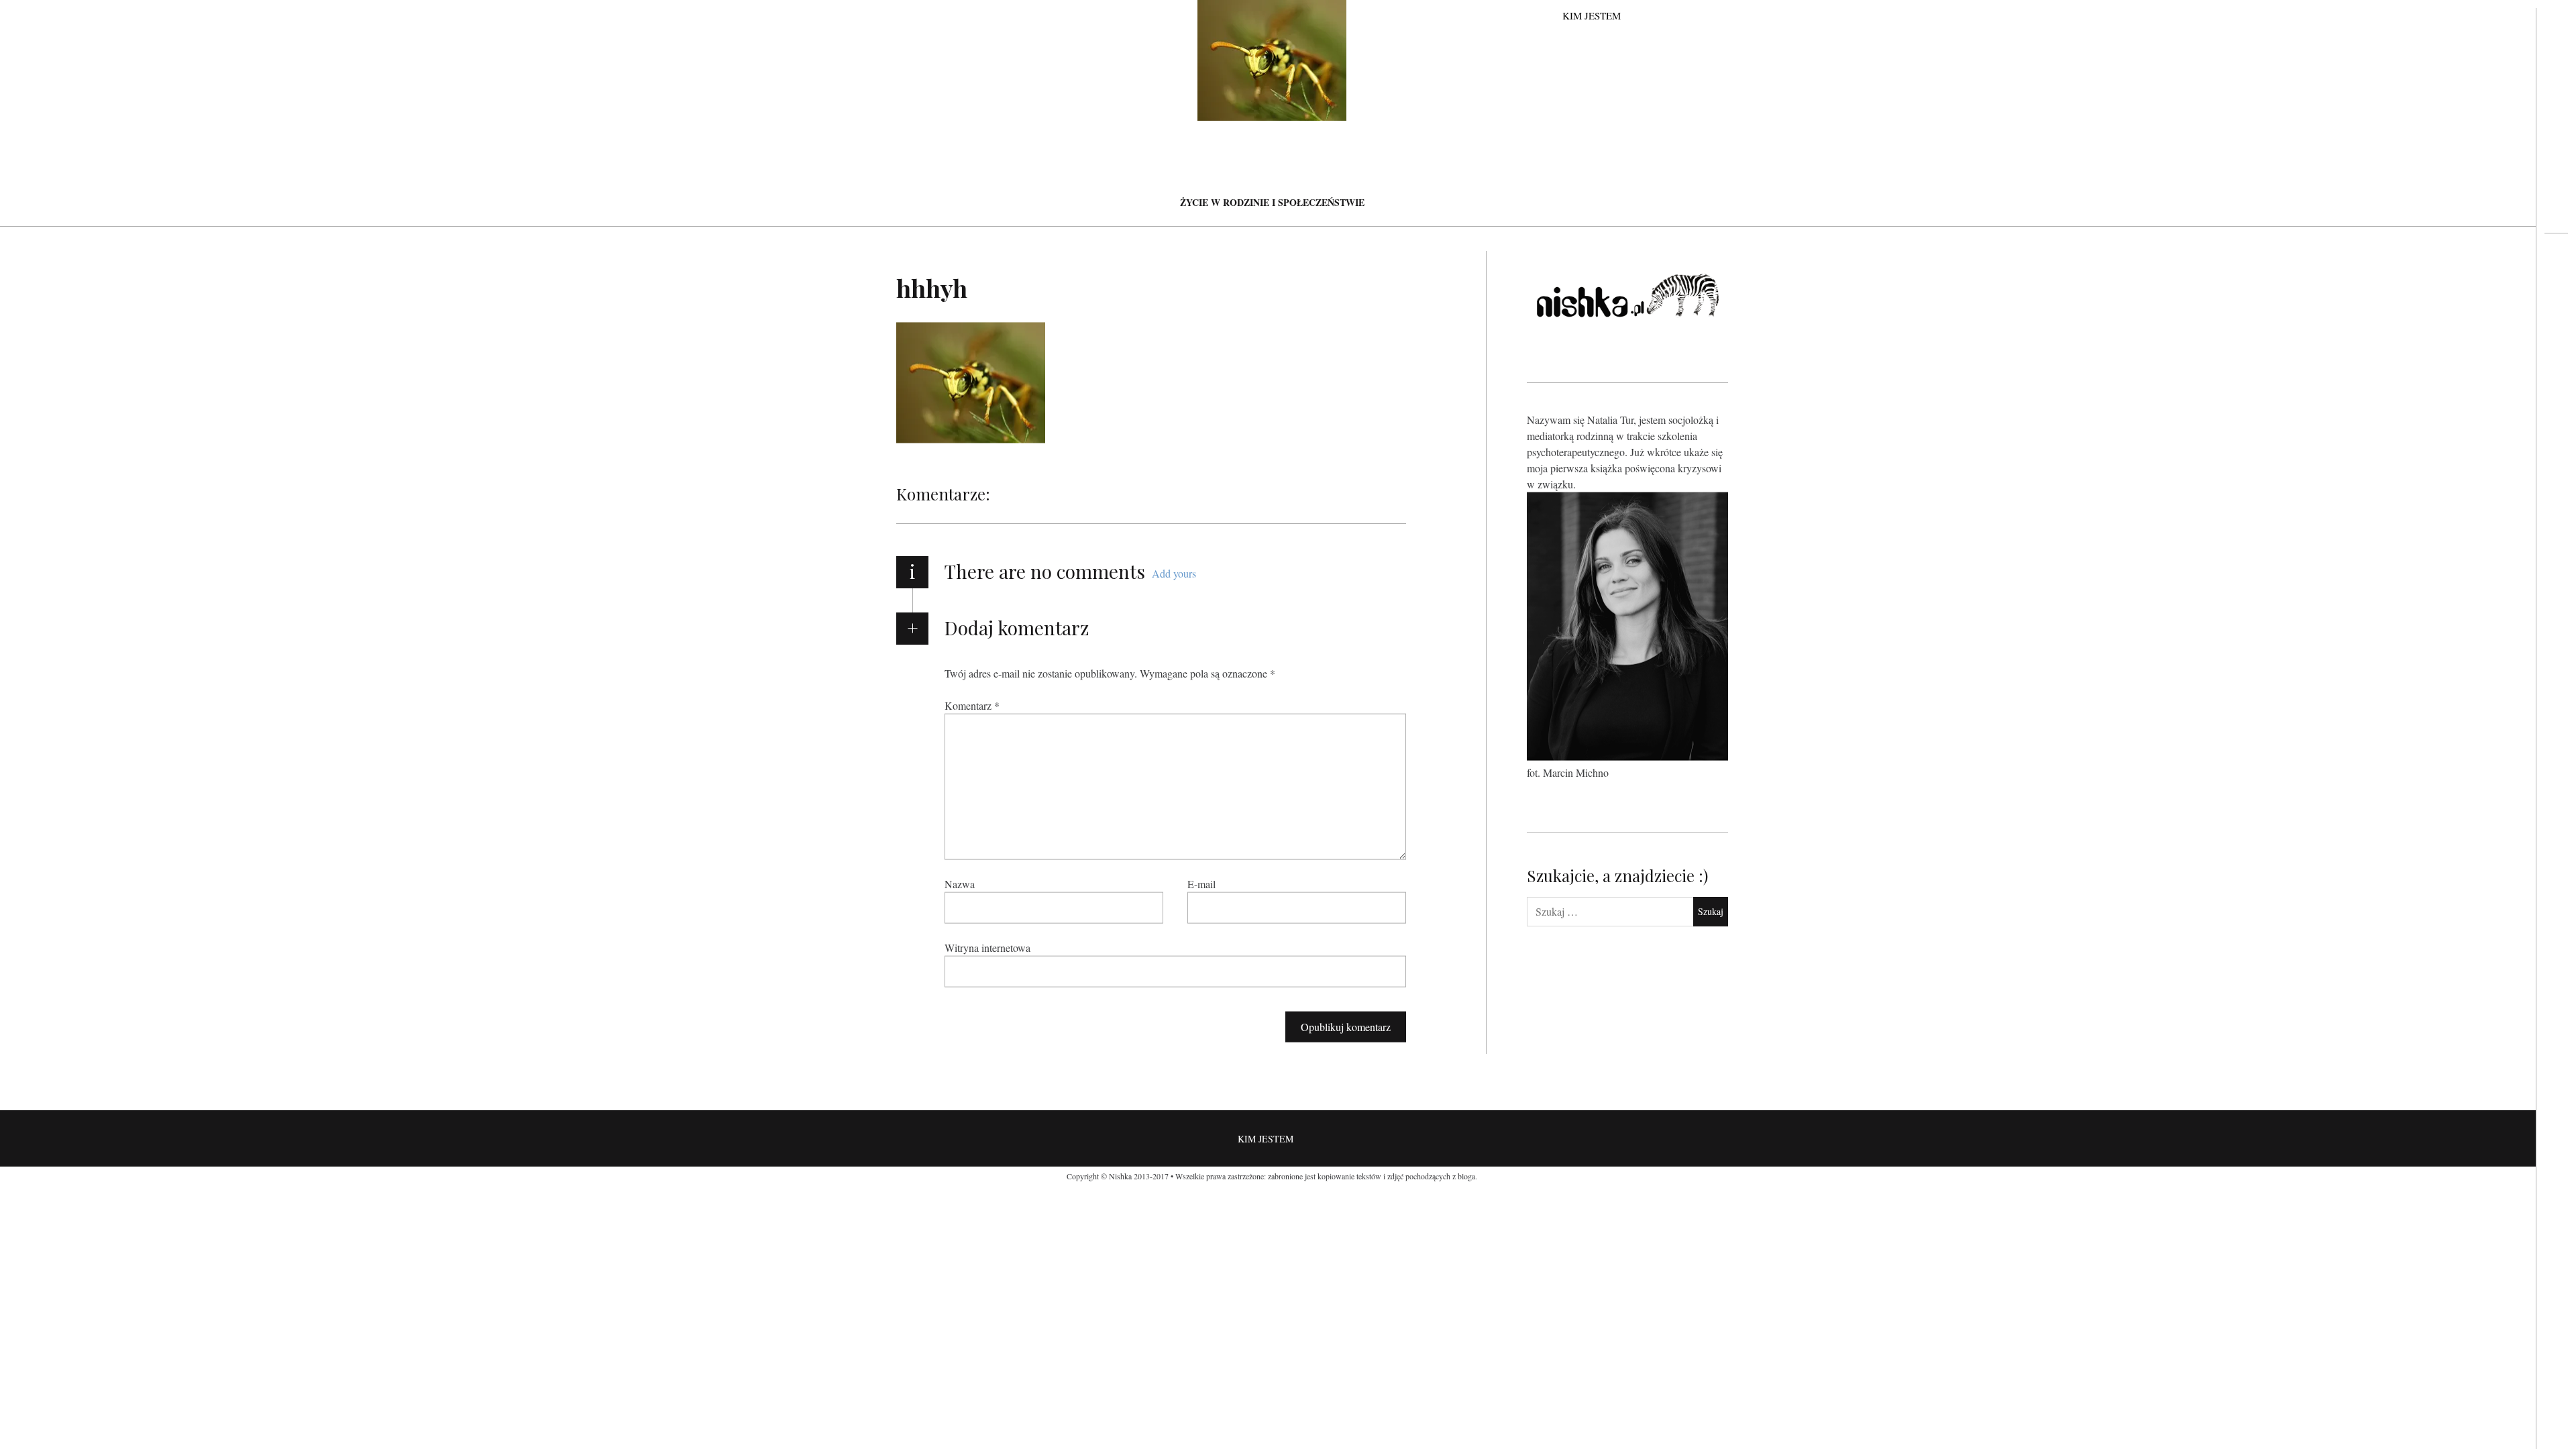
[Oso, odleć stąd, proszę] (2556, 286)
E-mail (1201, 883)
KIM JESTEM (1592, 15)
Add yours (1174, 573)
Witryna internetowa (987, 947)
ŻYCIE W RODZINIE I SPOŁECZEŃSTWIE (1272, 202)
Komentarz (972, 705)
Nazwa (960, 883)
